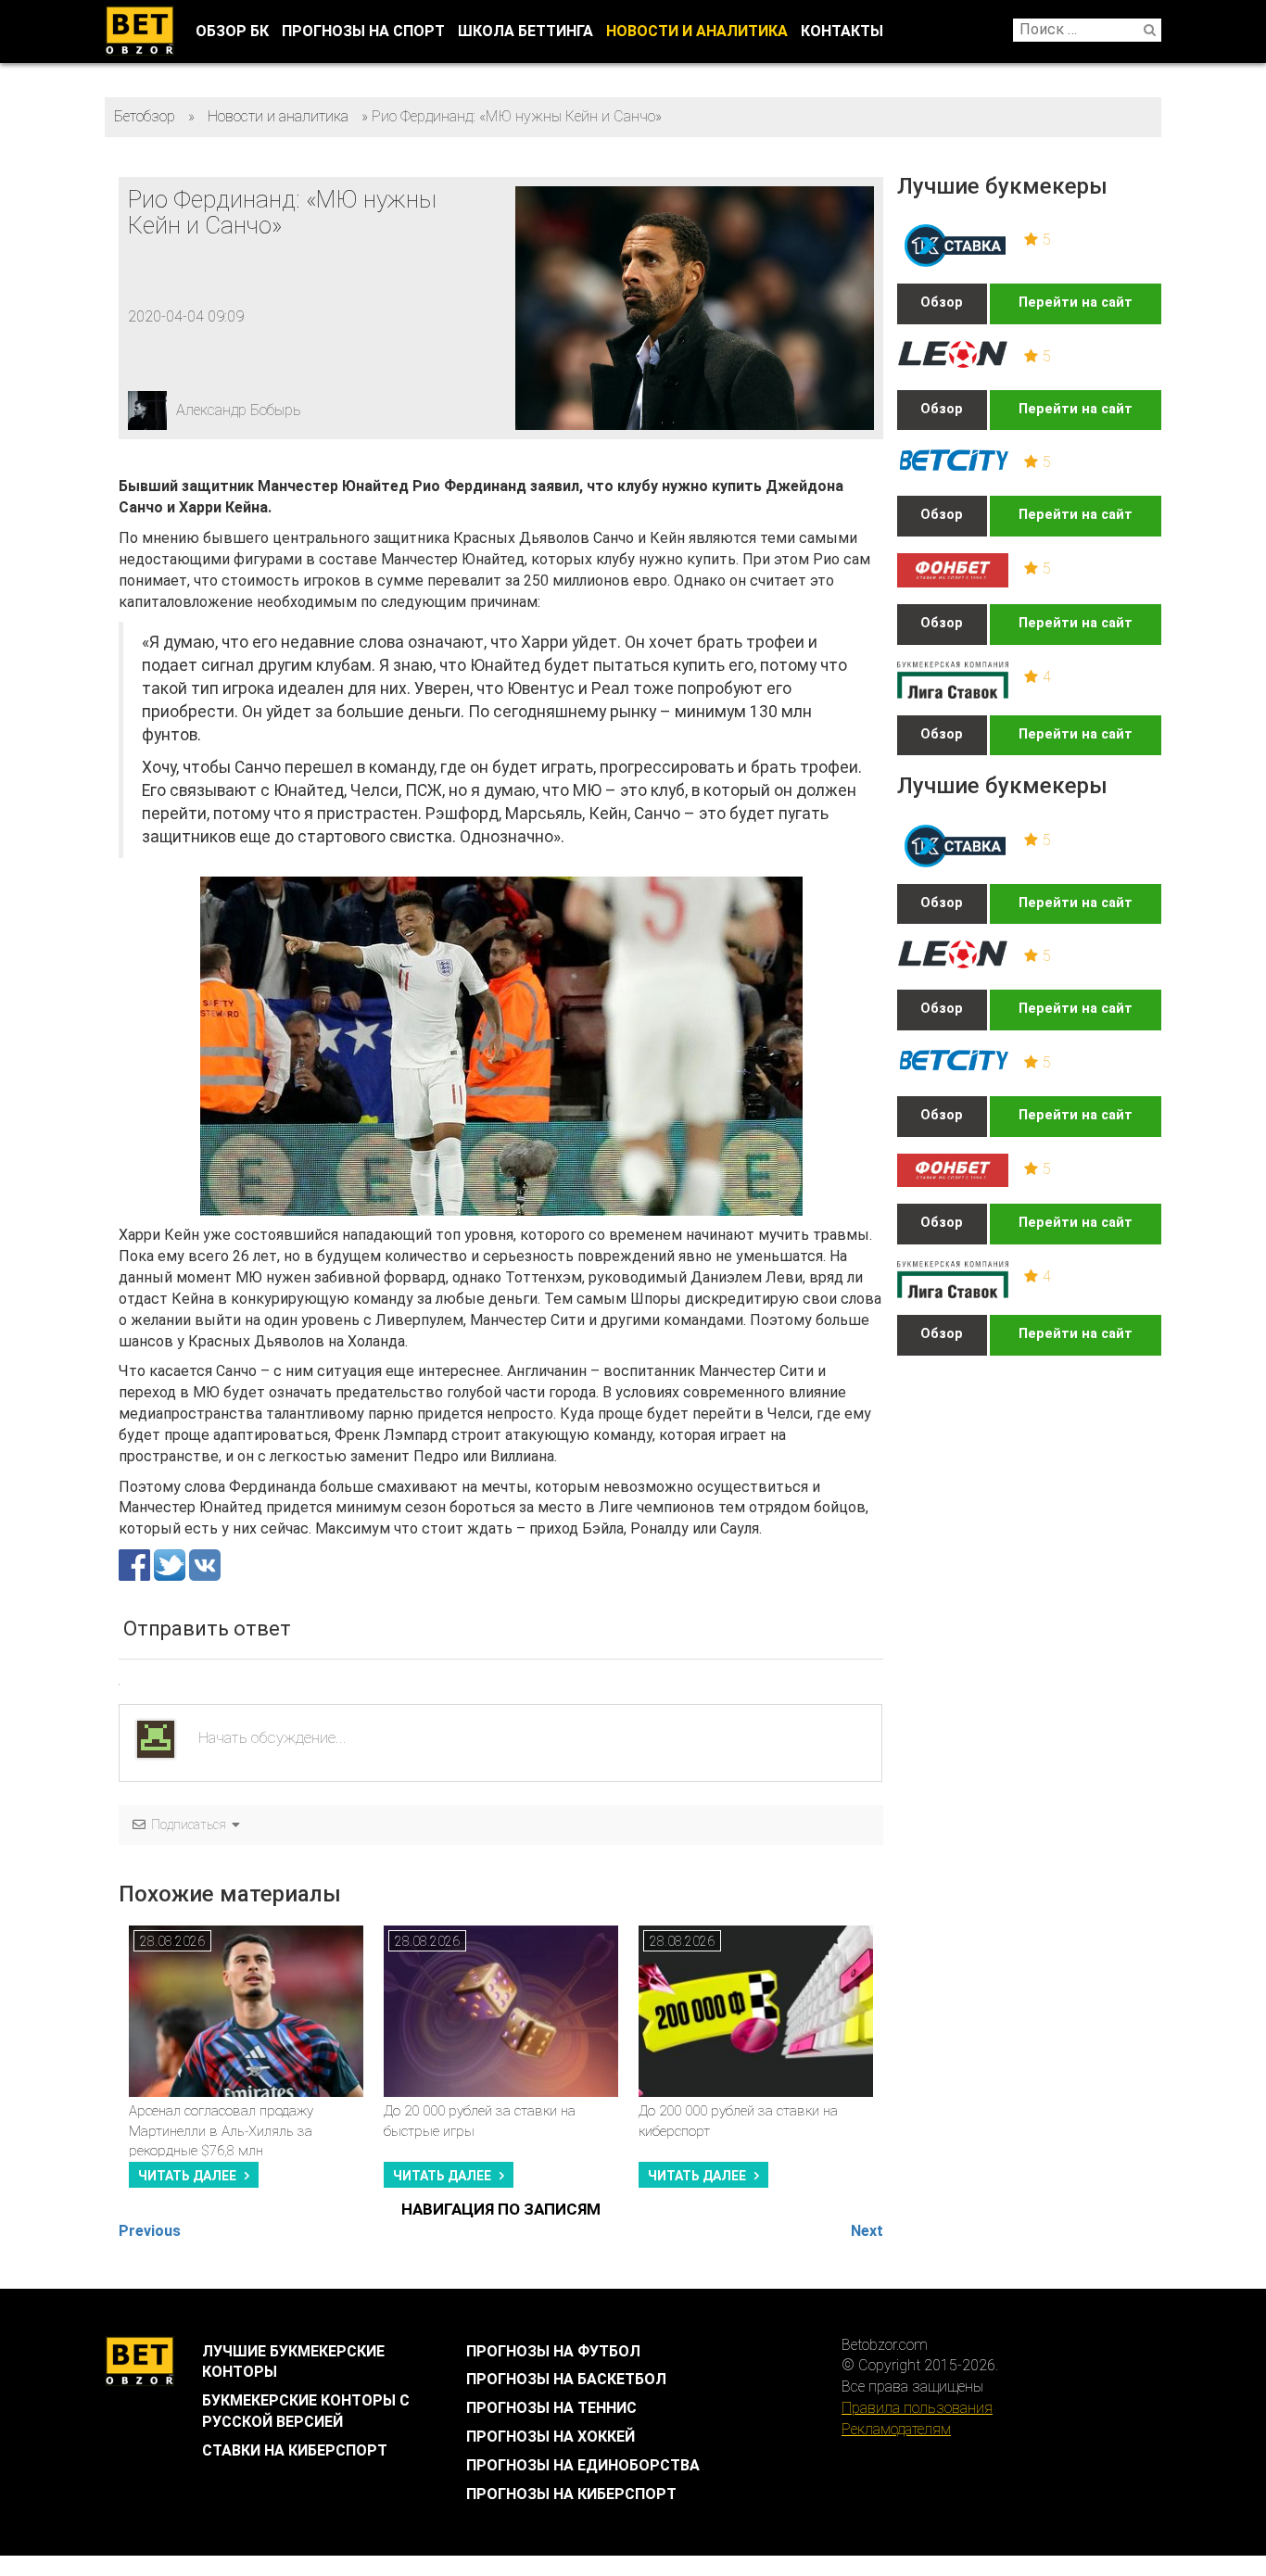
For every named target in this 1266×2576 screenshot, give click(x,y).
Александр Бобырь (239, 410)
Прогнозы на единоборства (583, 2465)
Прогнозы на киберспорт (571, 2494)
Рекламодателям (896, 2429)
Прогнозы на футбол (553, 2351)
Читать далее (187, 2176)
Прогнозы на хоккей (551, 2437)
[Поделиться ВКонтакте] (205, 1564)
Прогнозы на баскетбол (566, 2379)
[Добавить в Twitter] (171, 1564)
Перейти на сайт (1076, 303)
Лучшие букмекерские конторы (293, 2362)
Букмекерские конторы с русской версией (306, 2411)
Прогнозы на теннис (551, 2408)
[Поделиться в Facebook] (136, 1564)
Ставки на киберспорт (295, 2450)
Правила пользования (917, 2408)
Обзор (942, 303)
